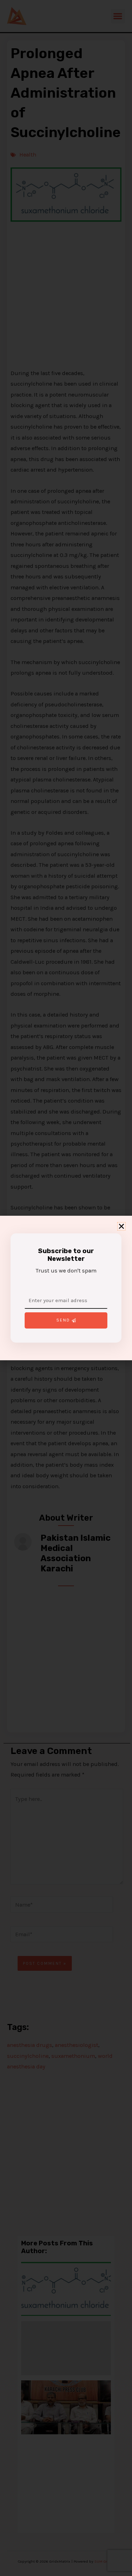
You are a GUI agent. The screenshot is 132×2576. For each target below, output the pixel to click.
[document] (66, 1288)
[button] (121, 1226)
